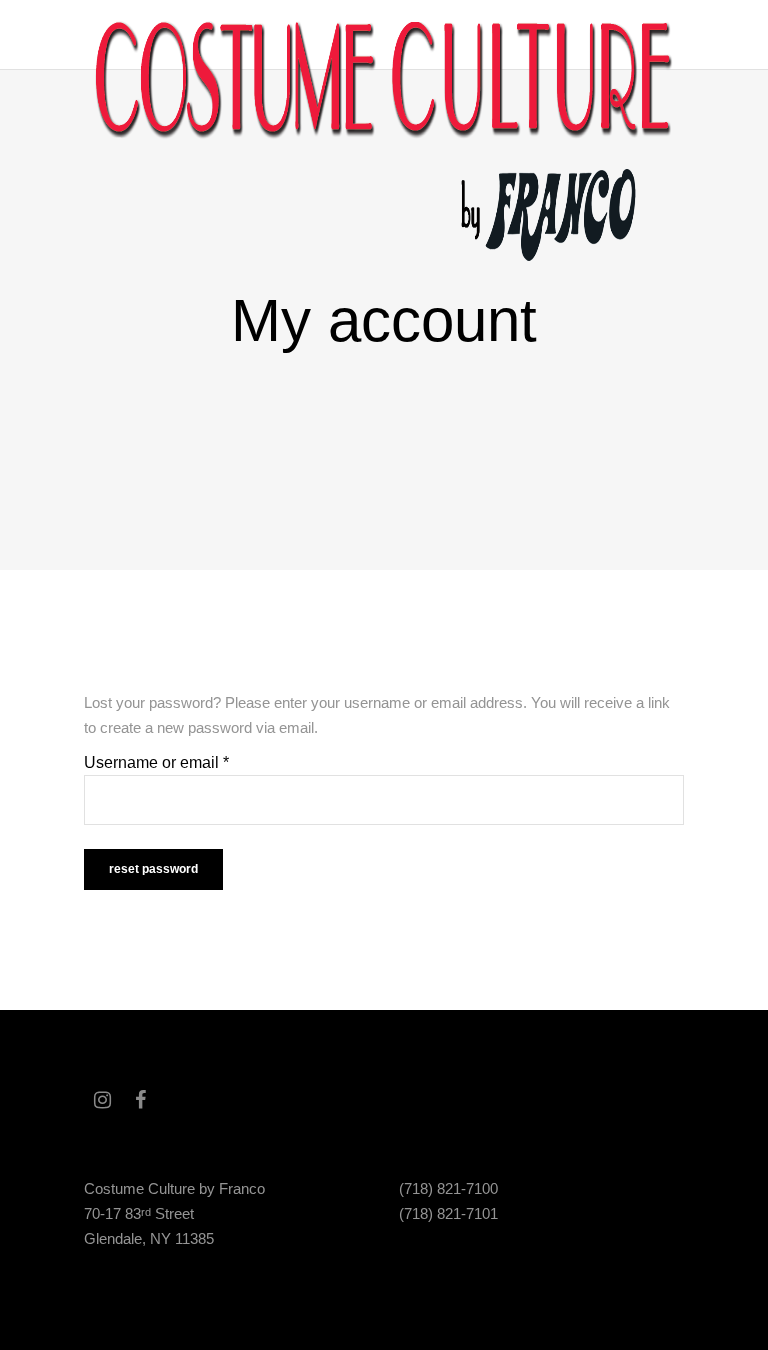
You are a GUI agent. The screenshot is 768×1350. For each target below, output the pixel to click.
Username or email (156, 762)
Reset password (153, 869)
